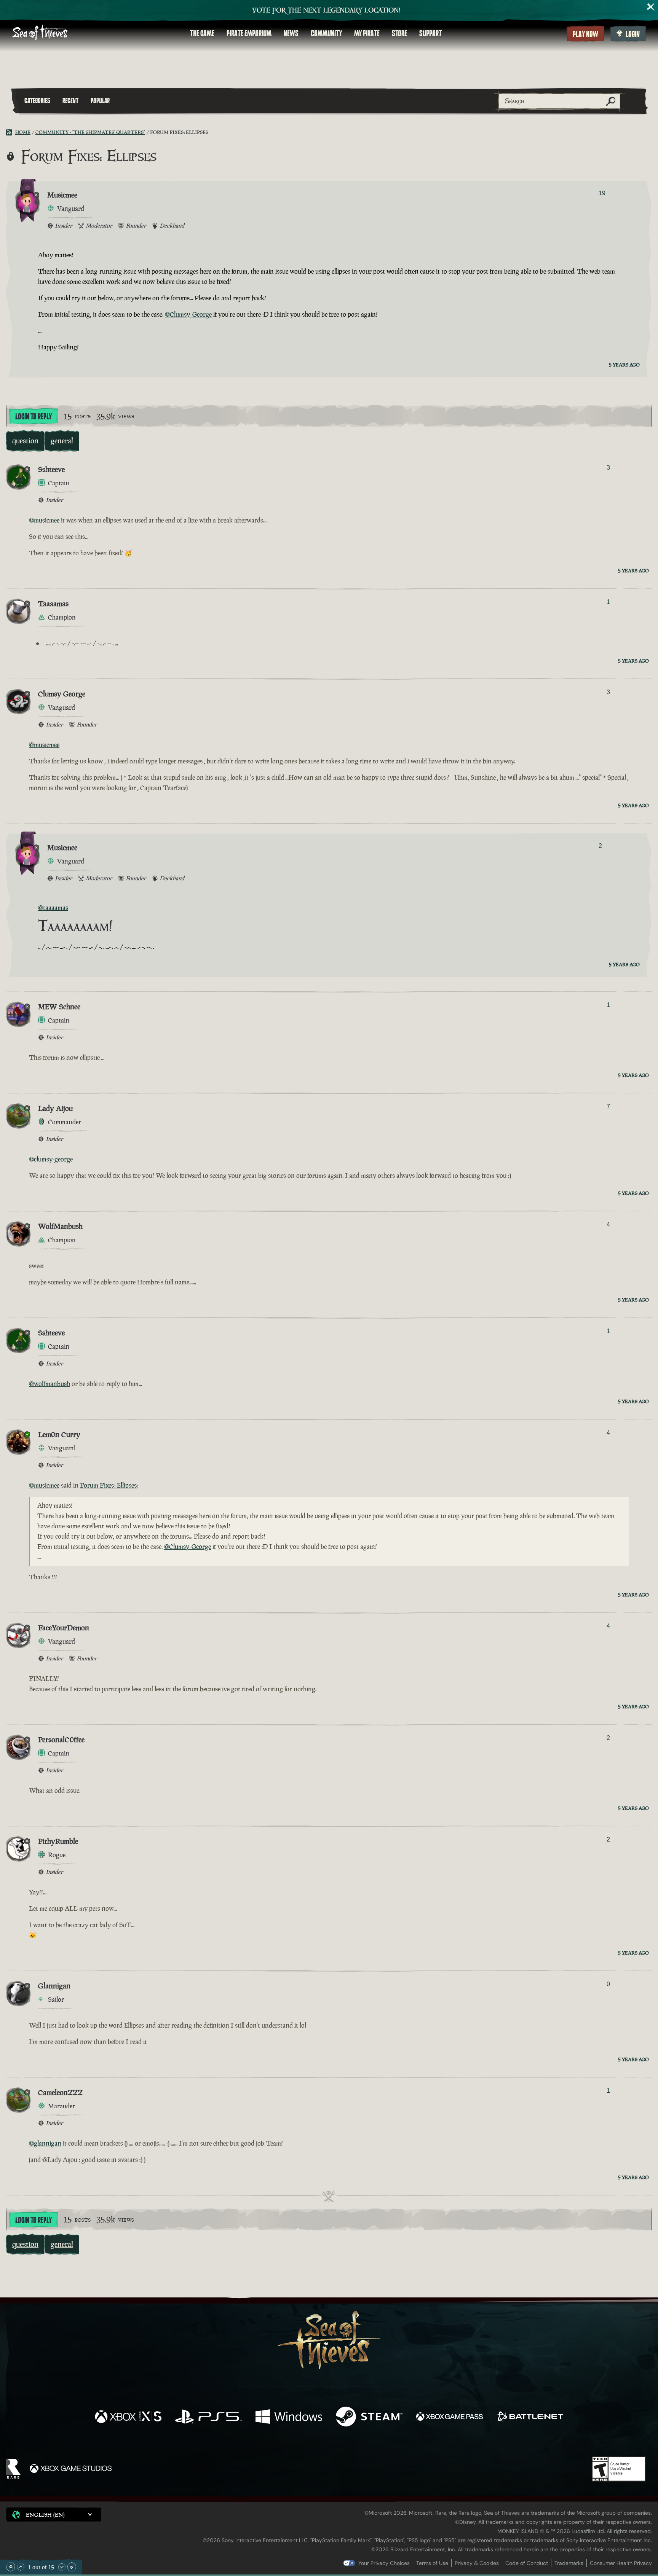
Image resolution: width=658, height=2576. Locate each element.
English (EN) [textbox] (45, 2515)
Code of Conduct (527, 2563)
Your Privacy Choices (384, 2563)
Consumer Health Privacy (621, 2563)
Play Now (585, 34)
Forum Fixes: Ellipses (109, 1485)
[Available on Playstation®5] (208, 2417)
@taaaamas (53, 908)
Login (633, 34)
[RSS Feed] (11, 132)
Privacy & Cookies (477, 2563)
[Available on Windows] (289, 2417)
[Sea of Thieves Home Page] (42, 33)
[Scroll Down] (62, 2567)
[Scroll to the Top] (11, 2567)
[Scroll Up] (21, 2567)
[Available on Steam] (369, 2417)
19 (602, 193)
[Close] (651, 7)
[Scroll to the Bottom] (72, 2567)
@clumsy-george (51, 1159)
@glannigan (45, 2143)
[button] (54, 2515)
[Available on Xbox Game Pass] (450, 2417)
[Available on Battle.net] (530, 2417)
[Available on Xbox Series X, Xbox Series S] (128, 2417)
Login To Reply (34, 417)
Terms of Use (432, 2563)
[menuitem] (202, 33)
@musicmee (44, 520)
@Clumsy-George (188, 314)
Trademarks (569, 2563)
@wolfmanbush (50, 1384)
